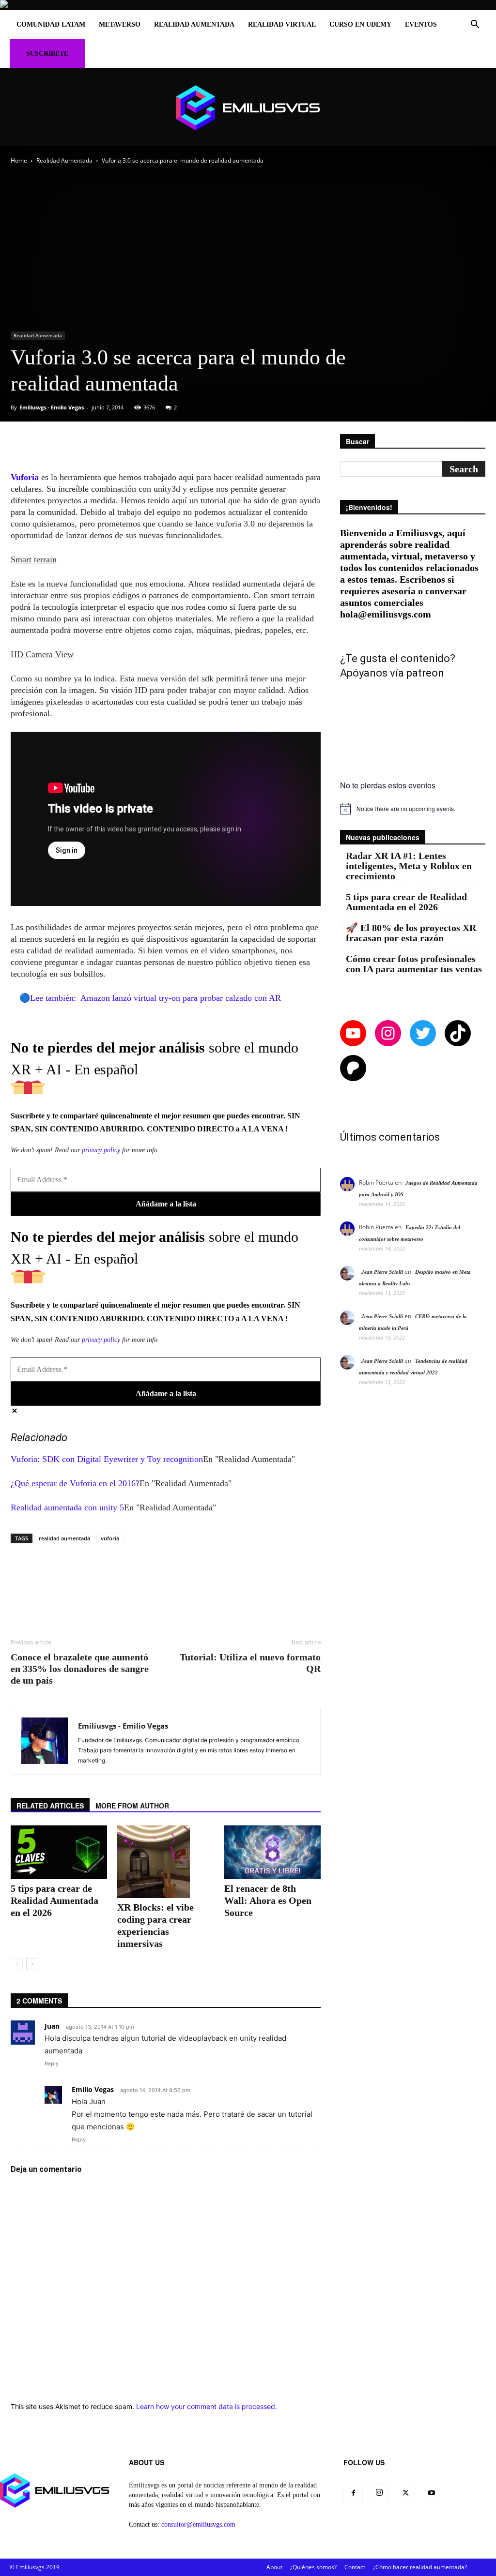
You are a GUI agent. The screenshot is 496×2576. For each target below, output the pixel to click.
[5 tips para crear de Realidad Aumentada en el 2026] (59, 1853)
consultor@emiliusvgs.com (198, 2524)
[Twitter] (405, 2493)
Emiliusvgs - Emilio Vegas (52, 407)
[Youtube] (432, 2493)
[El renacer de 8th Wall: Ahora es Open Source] (272, 1852)
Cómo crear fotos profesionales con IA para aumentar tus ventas (414, 964)
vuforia (110, 1538)
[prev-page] (17, 1964)
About (274, 2567)
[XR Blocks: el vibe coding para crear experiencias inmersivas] (165, 1862)
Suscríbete (47, 53)
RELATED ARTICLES (50, 1806)
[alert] (413, 809)
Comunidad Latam (51, 24)
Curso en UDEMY (360, 24)
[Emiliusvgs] (248, 108)
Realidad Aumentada (194, 24)
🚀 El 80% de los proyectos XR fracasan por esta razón (411, 933)
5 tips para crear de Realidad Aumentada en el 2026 (54, 1900)
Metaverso (120, 24)
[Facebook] (353, 2493)
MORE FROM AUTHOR (132, 1806)
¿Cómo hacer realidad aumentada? (420, 2567)
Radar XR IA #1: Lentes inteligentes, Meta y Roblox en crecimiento (409, 866)
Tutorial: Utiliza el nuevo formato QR (250, 1663)
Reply (52, 2064)
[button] (475, 25)
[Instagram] (379, 2493)
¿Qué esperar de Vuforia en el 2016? (75, 1483)
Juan (52, 2026)
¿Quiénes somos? (313, 2567)
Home (19, 160)
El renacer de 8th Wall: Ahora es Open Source (268, 1900)
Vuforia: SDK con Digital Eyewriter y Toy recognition (107, 1459)
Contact (355, 2567)
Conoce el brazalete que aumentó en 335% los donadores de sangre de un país (80, 1669)
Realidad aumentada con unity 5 (67, 1507)
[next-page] (32, 1964)
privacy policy (101, 1150)
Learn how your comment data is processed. (207, 2406)
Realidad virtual (282, 24)
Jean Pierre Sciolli (382, 1272)
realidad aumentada (64, 1538)
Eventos (421, 24)
